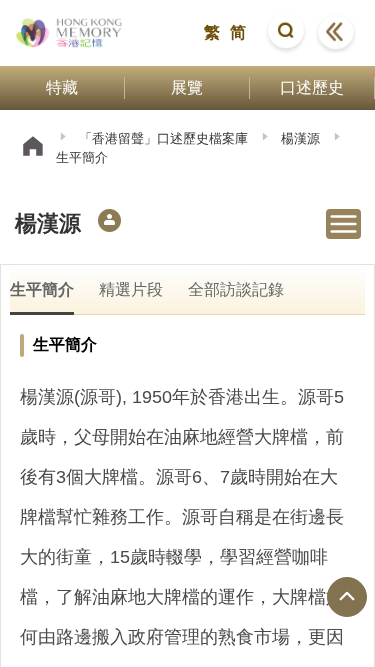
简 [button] (238, 32)
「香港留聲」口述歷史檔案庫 (163, 138)
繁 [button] (212, 32)
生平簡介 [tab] (42, 289)
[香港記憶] (69, 33)
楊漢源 (300, 138)
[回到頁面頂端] (347, 597)
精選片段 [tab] (131, 289)
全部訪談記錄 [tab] (236, 289)
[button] (286, 33)
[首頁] (33, 148)
